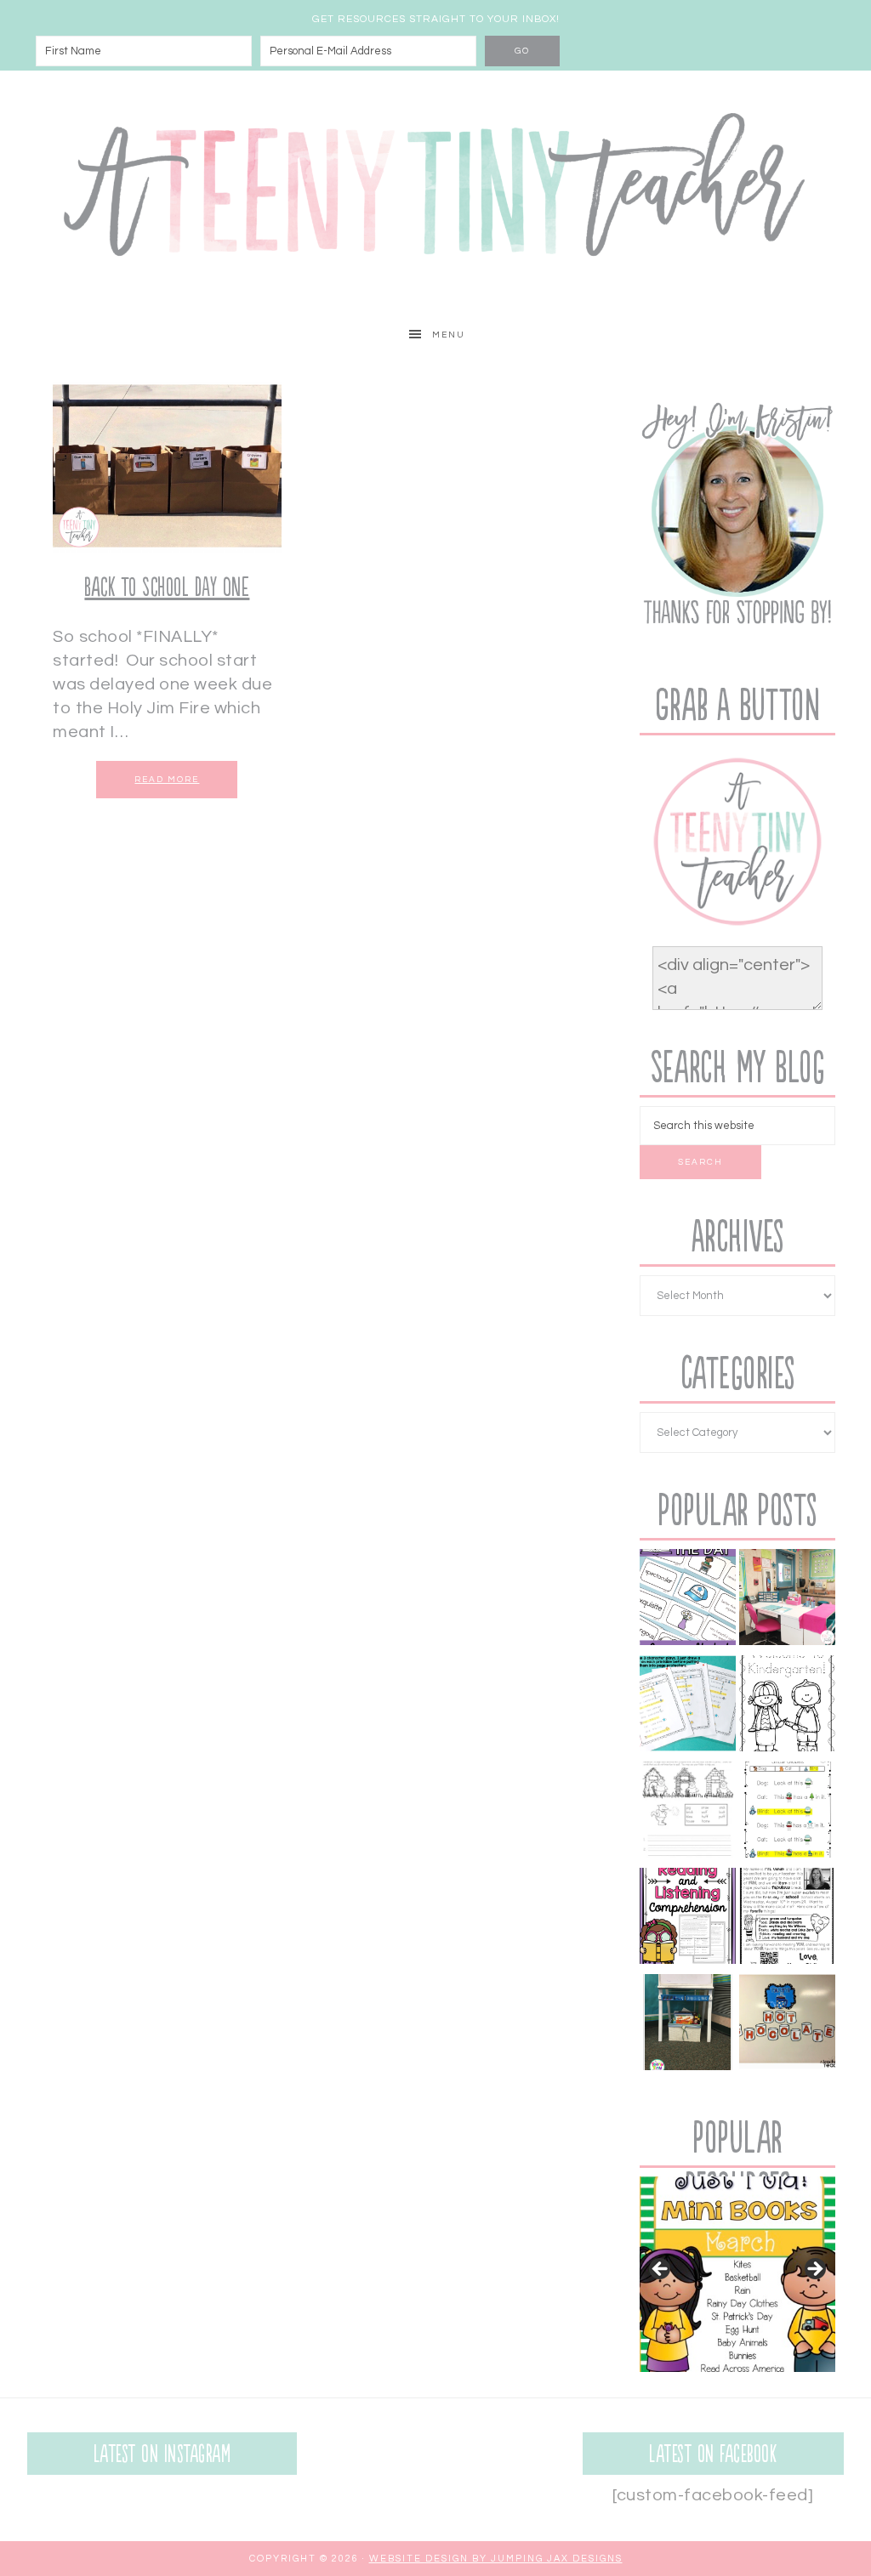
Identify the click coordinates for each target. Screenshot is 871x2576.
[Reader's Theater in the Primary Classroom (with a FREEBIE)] (688, 1707)
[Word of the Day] (688, 1600)
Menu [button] (449, 335)
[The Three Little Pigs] (688, 1813)
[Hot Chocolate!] (787, 2026)
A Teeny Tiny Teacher (435, 192)
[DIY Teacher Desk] (787, 1600)
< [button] (661, 2270)
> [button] (814, 2270)
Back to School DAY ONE (167, 588)
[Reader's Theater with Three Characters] (787, 1813)
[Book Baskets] (688, 2026)
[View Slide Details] (737, 2274)
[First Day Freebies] (787, 1707)
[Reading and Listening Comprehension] (688, 1919)
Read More (167, 780)
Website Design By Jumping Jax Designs (496, 2559)
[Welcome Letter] (787, 1919)
